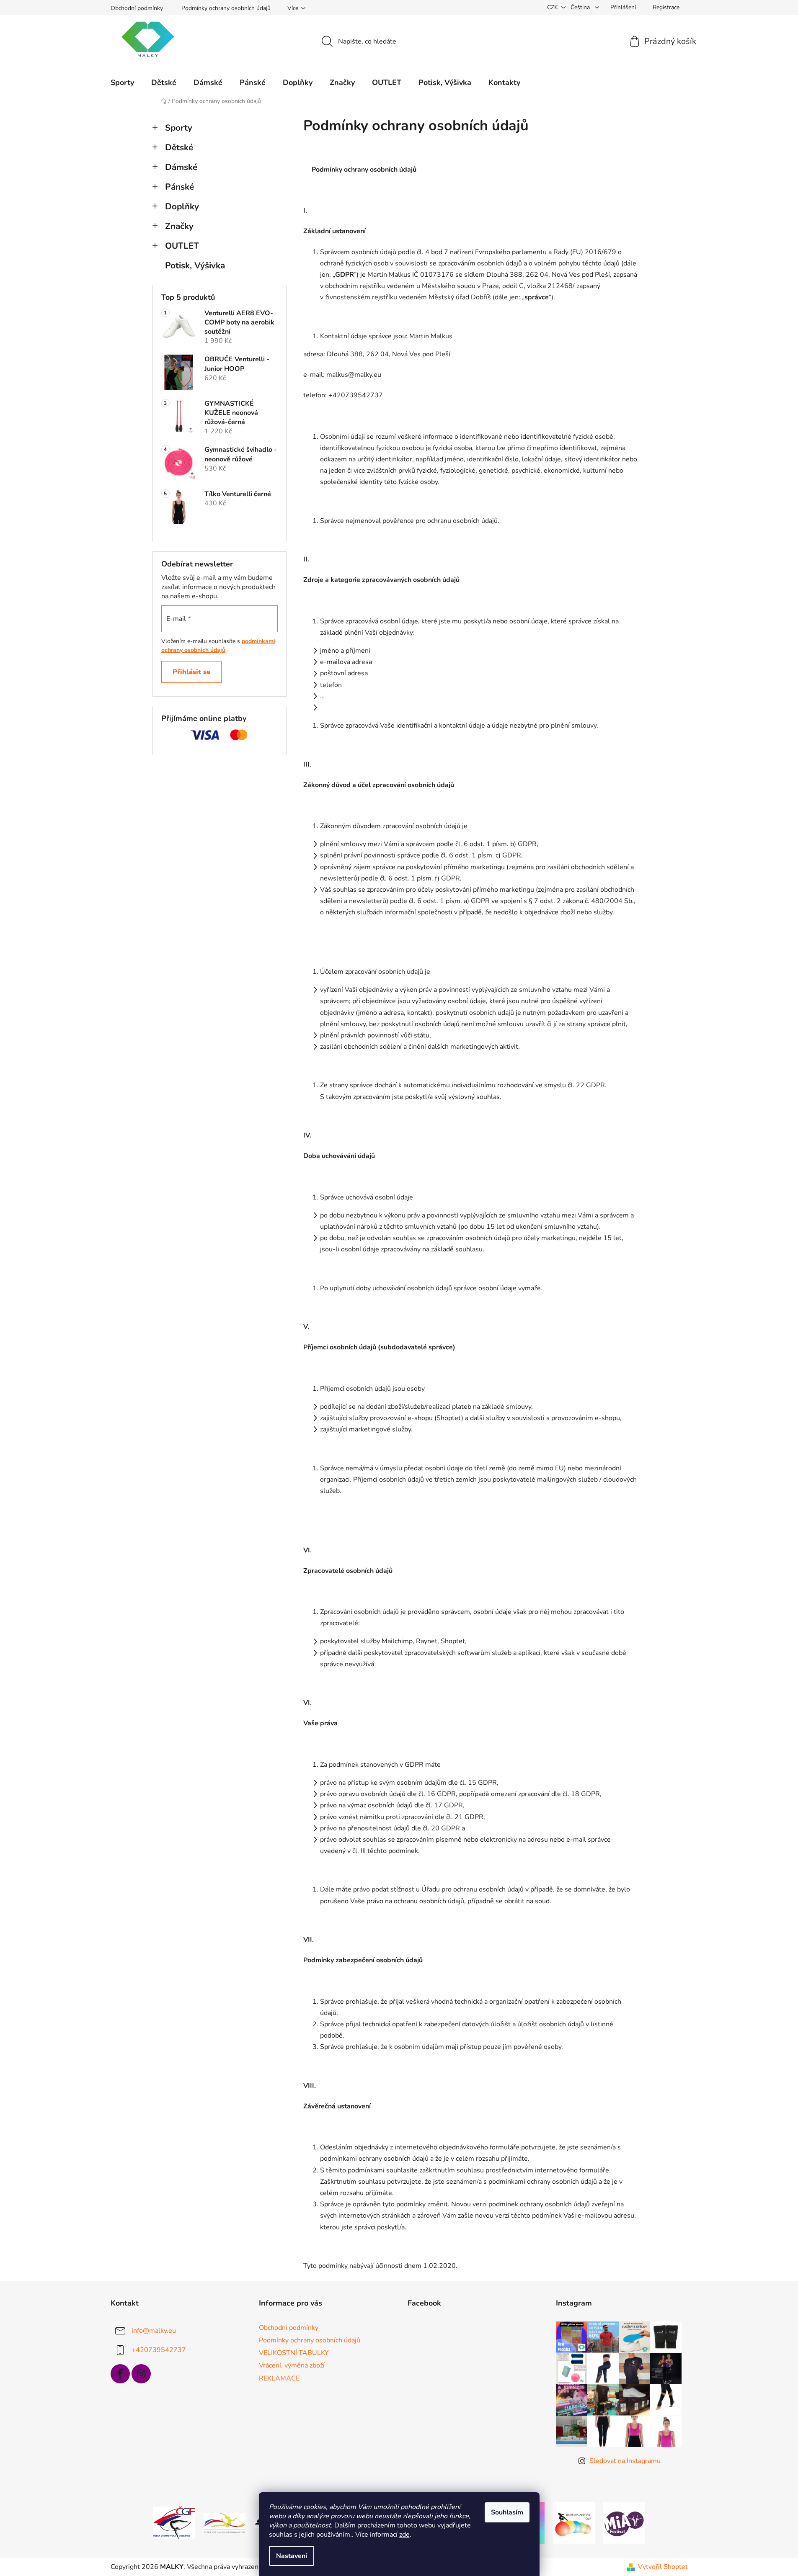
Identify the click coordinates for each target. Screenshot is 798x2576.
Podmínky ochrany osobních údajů (226, 8)
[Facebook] (120, 2374)
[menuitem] (122, 82)
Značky (179, 226)
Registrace (666, 7)
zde (404, 2535)
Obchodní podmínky (137, 8)
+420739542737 (159, 2350)
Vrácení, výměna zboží (292, 2365)
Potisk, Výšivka (195, 265)
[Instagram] (141, 2374)
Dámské (181, 167)
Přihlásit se (191, 672)
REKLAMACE (279, 2378)
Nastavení (292, 2556)
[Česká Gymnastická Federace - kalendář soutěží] (174, 2522)
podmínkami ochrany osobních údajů (218, 645)
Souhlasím (507, 2512)
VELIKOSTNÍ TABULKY (294, 2353)
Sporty (179, 128)
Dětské (179, 147)
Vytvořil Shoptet (663, 2567)
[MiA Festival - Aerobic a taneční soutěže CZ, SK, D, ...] (624, 2522)
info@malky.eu (154, 2331)
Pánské (179, 187)
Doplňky (182, 206)
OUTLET (182, 246)
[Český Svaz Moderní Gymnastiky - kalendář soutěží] (225, 2522)
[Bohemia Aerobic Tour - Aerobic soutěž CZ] (574, 2522)
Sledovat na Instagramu (625, 2461)
